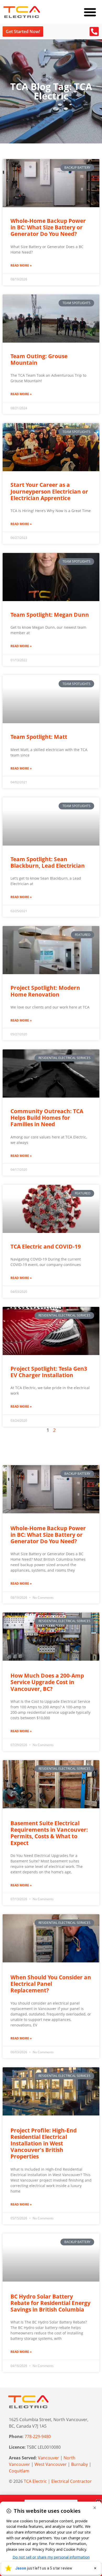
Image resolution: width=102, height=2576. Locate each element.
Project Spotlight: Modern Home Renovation (45, 991)
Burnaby (80, 2464)
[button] (90, 12)
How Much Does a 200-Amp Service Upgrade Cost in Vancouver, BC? (47, 1682)
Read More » (21, 265)
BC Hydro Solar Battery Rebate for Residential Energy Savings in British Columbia (50, 2303)
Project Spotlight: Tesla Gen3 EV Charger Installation (49, 1372)
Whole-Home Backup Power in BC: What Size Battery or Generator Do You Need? (48, 227)
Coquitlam (19, 2471)
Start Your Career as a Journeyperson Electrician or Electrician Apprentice (49, 491)
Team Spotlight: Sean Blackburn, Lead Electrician (48, 862)
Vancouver (49, 2458)
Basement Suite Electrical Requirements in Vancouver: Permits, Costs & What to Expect (49, 1833)
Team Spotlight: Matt (39, 737)
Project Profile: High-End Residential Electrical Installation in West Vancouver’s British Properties (44, 2143)
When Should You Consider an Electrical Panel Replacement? (51, 1984)
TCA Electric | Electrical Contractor (58, 2481)
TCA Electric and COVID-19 (46, 1246)
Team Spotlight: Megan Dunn (50, 615)
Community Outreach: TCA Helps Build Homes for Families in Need (47, 1118)
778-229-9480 (38, 2436)
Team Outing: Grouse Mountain (39, 359)
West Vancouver (51, 2464)
